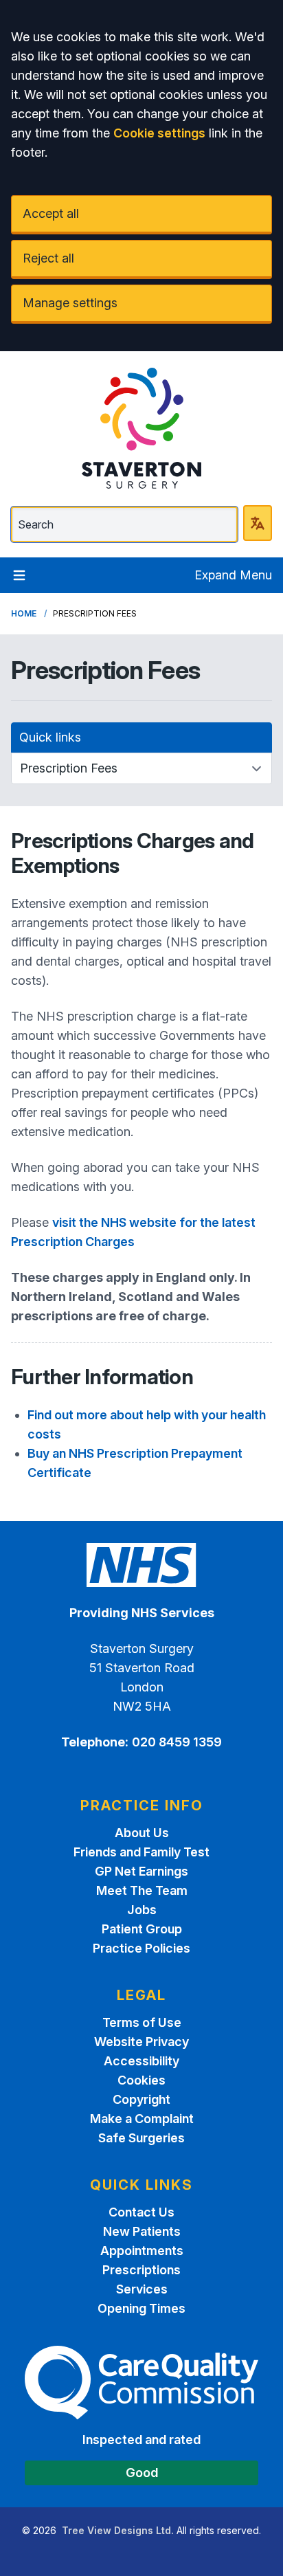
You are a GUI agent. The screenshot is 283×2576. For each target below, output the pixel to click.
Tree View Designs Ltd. (118, 2530)
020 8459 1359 (177, 1742)
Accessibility (141, 2061)
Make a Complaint (142, 2119)
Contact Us (141, 2212)
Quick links (50, 737)
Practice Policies (141, 1948)
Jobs (142, 1910)
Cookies (141, 2080)
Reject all (48, 258)
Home (24, 613)
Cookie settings (159, 133)
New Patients (142, 2231)
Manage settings (70, 303)
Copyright (141, 2099)
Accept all (51, 213)
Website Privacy (141, 2042)
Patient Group (142, 1929)
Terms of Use (142, 2022)
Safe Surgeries (141, 2138)
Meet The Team (142, 1890)
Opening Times (141, 2308)
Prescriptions (141, 2270)
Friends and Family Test (141, 1852)
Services (142, 2289)
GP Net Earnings (141, 1871)
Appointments (142, 2251)
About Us (142, 1833)
